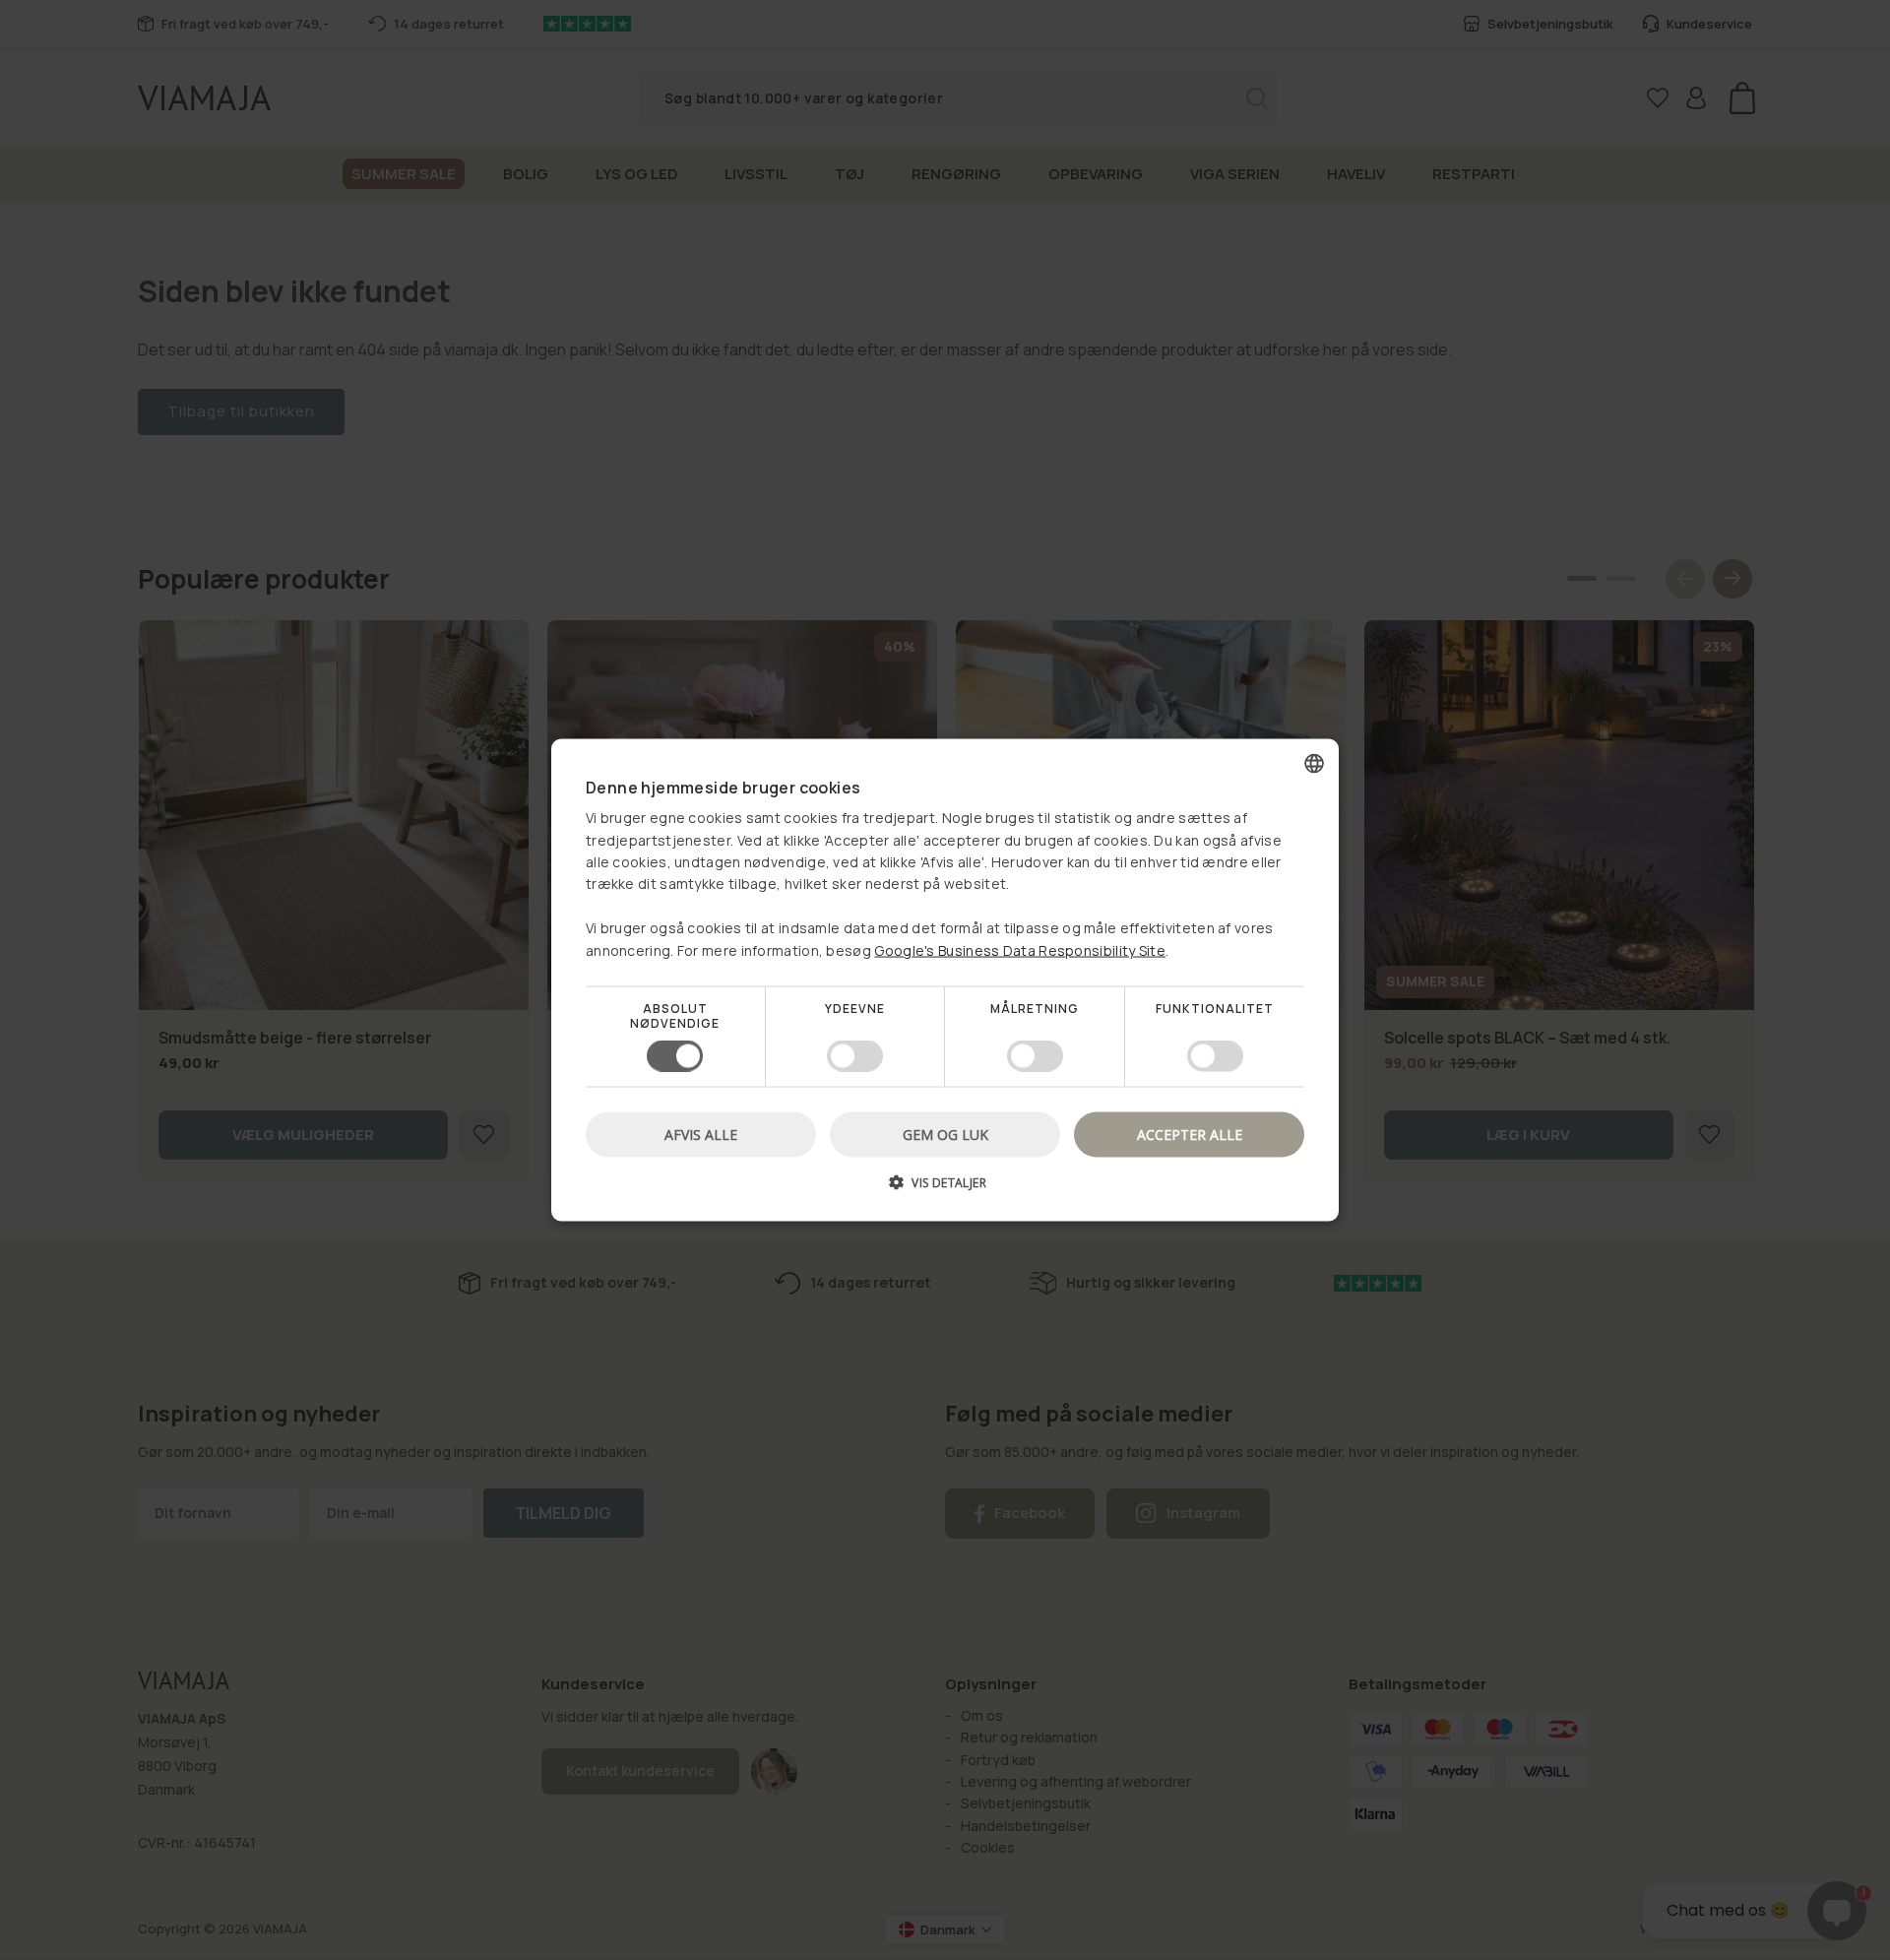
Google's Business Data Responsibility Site (1020, 949)
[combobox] (1314, 763)
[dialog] (945, 980)
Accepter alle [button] (1190, 1135)
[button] (945, 1190)
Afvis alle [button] (701, 1135)
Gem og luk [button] (945, 1135)
